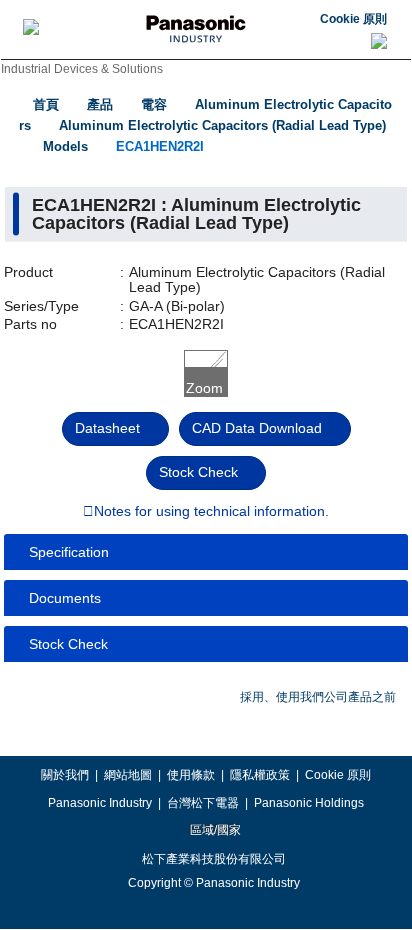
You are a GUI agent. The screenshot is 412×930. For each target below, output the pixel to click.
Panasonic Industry (100, 803)
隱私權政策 (260, 775)
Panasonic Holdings (309, 803)
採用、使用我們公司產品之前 (318, 697)
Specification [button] (69, 552)
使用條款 (191, 775)
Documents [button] (65, 598)
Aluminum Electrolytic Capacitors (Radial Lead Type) (222, 125)
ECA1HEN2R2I (160, 146)
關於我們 (65, 775)
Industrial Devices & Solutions (82, 69)
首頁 (46, 104)
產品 (100, 104)
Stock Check (198, 472)
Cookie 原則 (353, 19)
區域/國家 (214, 830)
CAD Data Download (257, 428)
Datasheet (107, 428)
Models (65, 146)
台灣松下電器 (203, 803)
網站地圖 (128, 775)
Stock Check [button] (68, 644)
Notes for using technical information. (211, 512)
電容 (154, 104)
